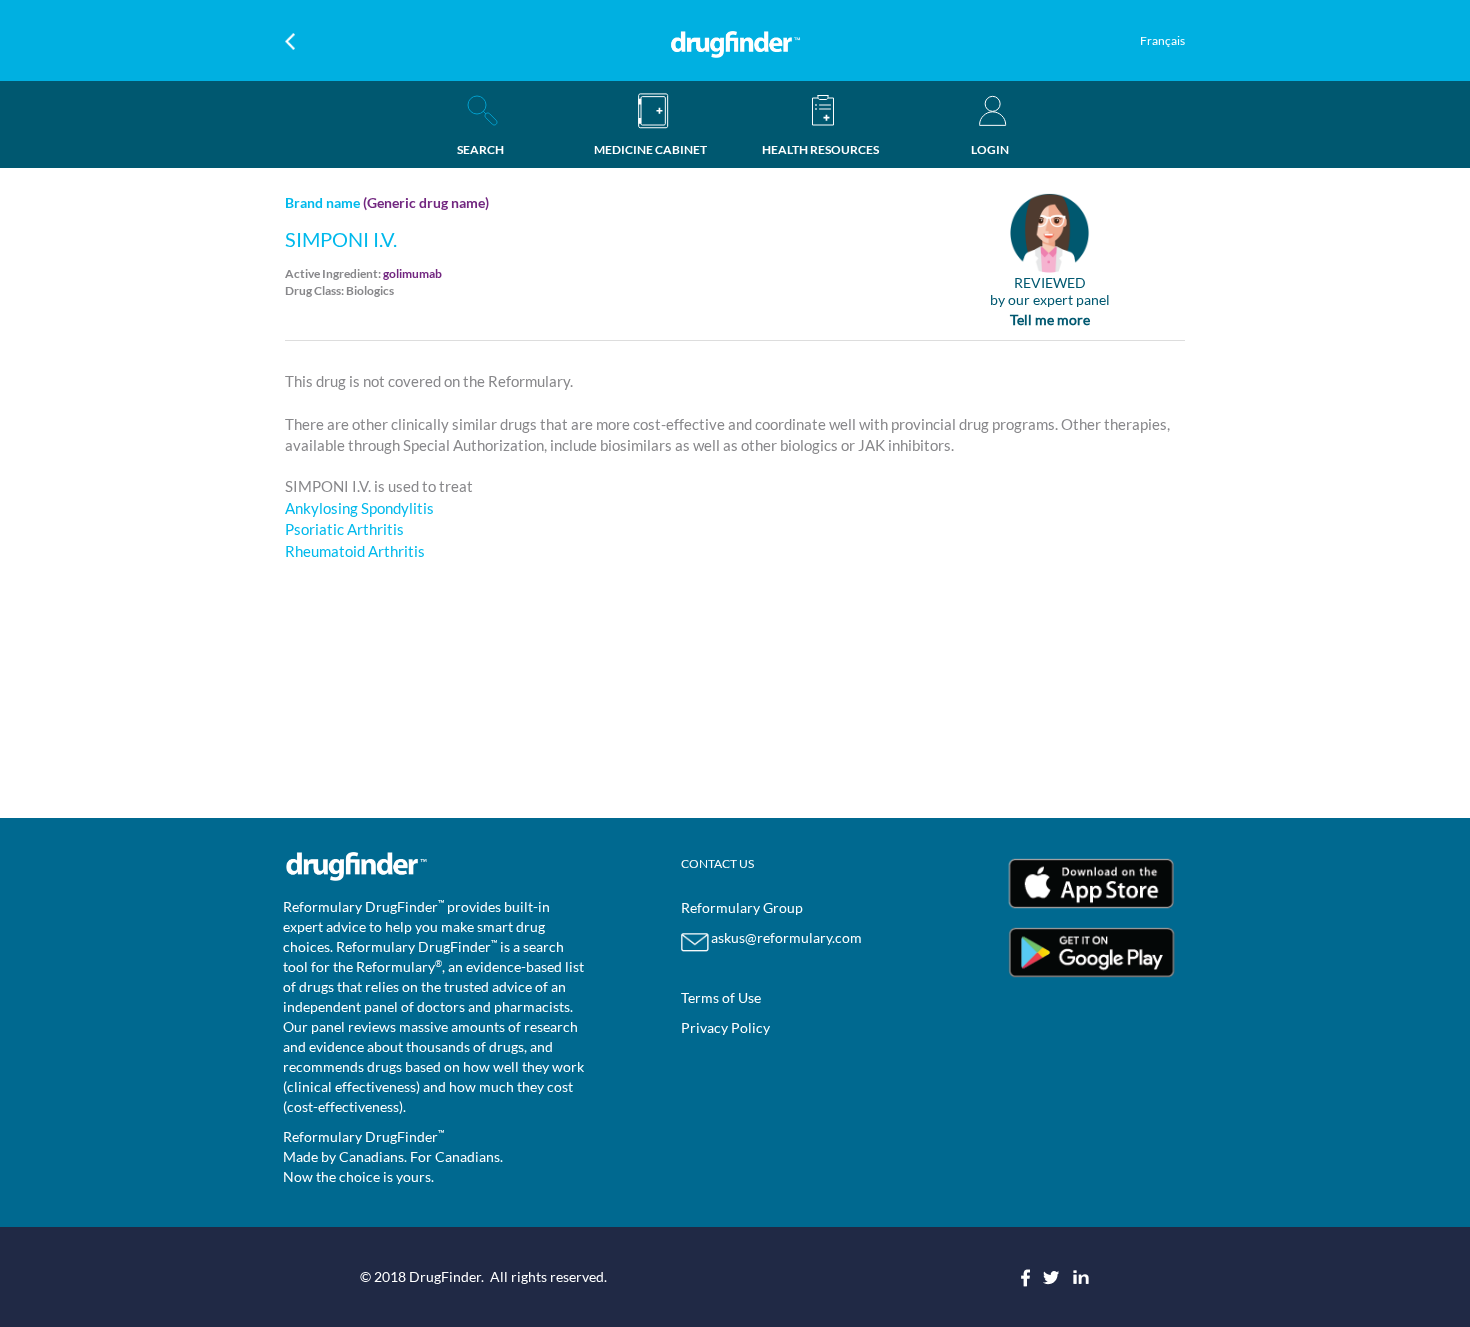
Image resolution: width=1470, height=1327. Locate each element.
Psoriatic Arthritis (344, 529)
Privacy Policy (725, 1027)
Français (1162, 40)
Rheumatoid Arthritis (355, 551)
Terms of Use (721, 997)
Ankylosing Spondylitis (359, 508)
